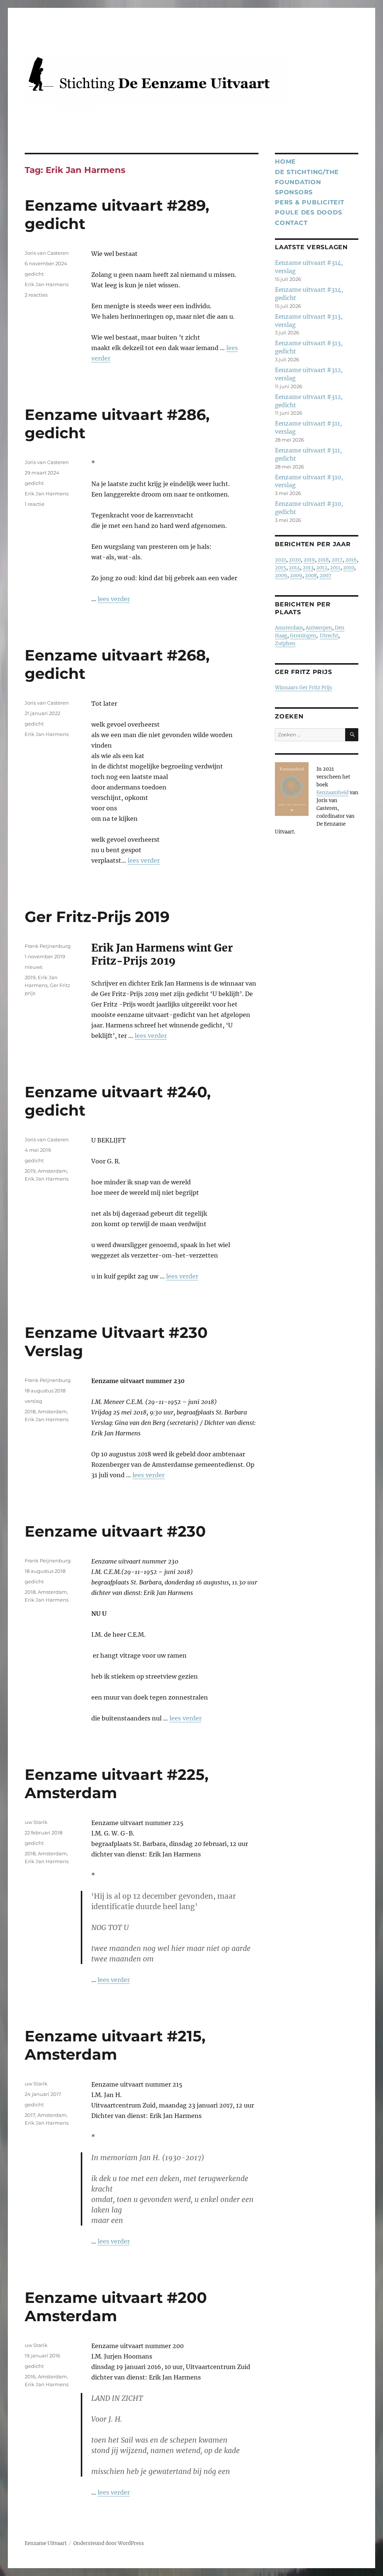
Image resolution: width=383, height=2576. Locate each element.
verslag (33, 1401)
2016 (30, 2376)
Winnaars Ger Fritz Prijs (304, 688)
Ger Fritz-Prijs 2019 (97, 917)
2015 (281, 568)
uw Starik (36, 1822)
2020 (295, 560)
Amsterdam (52, 1171)
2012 (322, 568)
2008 (311, 576)
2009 (281, 576)
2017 (30, 2115)
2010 (349, 568)
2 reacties (36, 295)
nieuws (33, 967)
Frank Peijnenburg (48, 946)
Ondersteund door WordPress (109, 2543)
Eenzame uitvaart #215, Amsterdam (115, 2045)
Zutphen (285, 644)
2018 (30, 1411)
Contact (291, 223)
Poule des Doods (308, 212)
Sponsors (294, 192)
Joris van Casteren (47, 253)
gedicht (34, 274)
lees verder (114, 599)
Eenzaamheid (333, 793)
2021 (281, 560)
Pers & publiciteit (310, 202)
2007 (325, 576)
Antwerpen (319, 628)
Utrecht (329, 636)
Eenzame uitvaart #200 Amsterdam (116, 2307)
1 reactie (35, 504)
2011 (335, 568)
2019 (30, 977)
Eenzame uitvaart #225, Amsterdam (117, 1784)
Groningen (303, 636)
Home (285, 162)
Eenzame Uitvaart (46, 2543)
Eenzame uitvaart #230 (115, 1531)
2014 (294, 568)
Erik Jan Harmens (47, 284)
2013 (308, 568)
